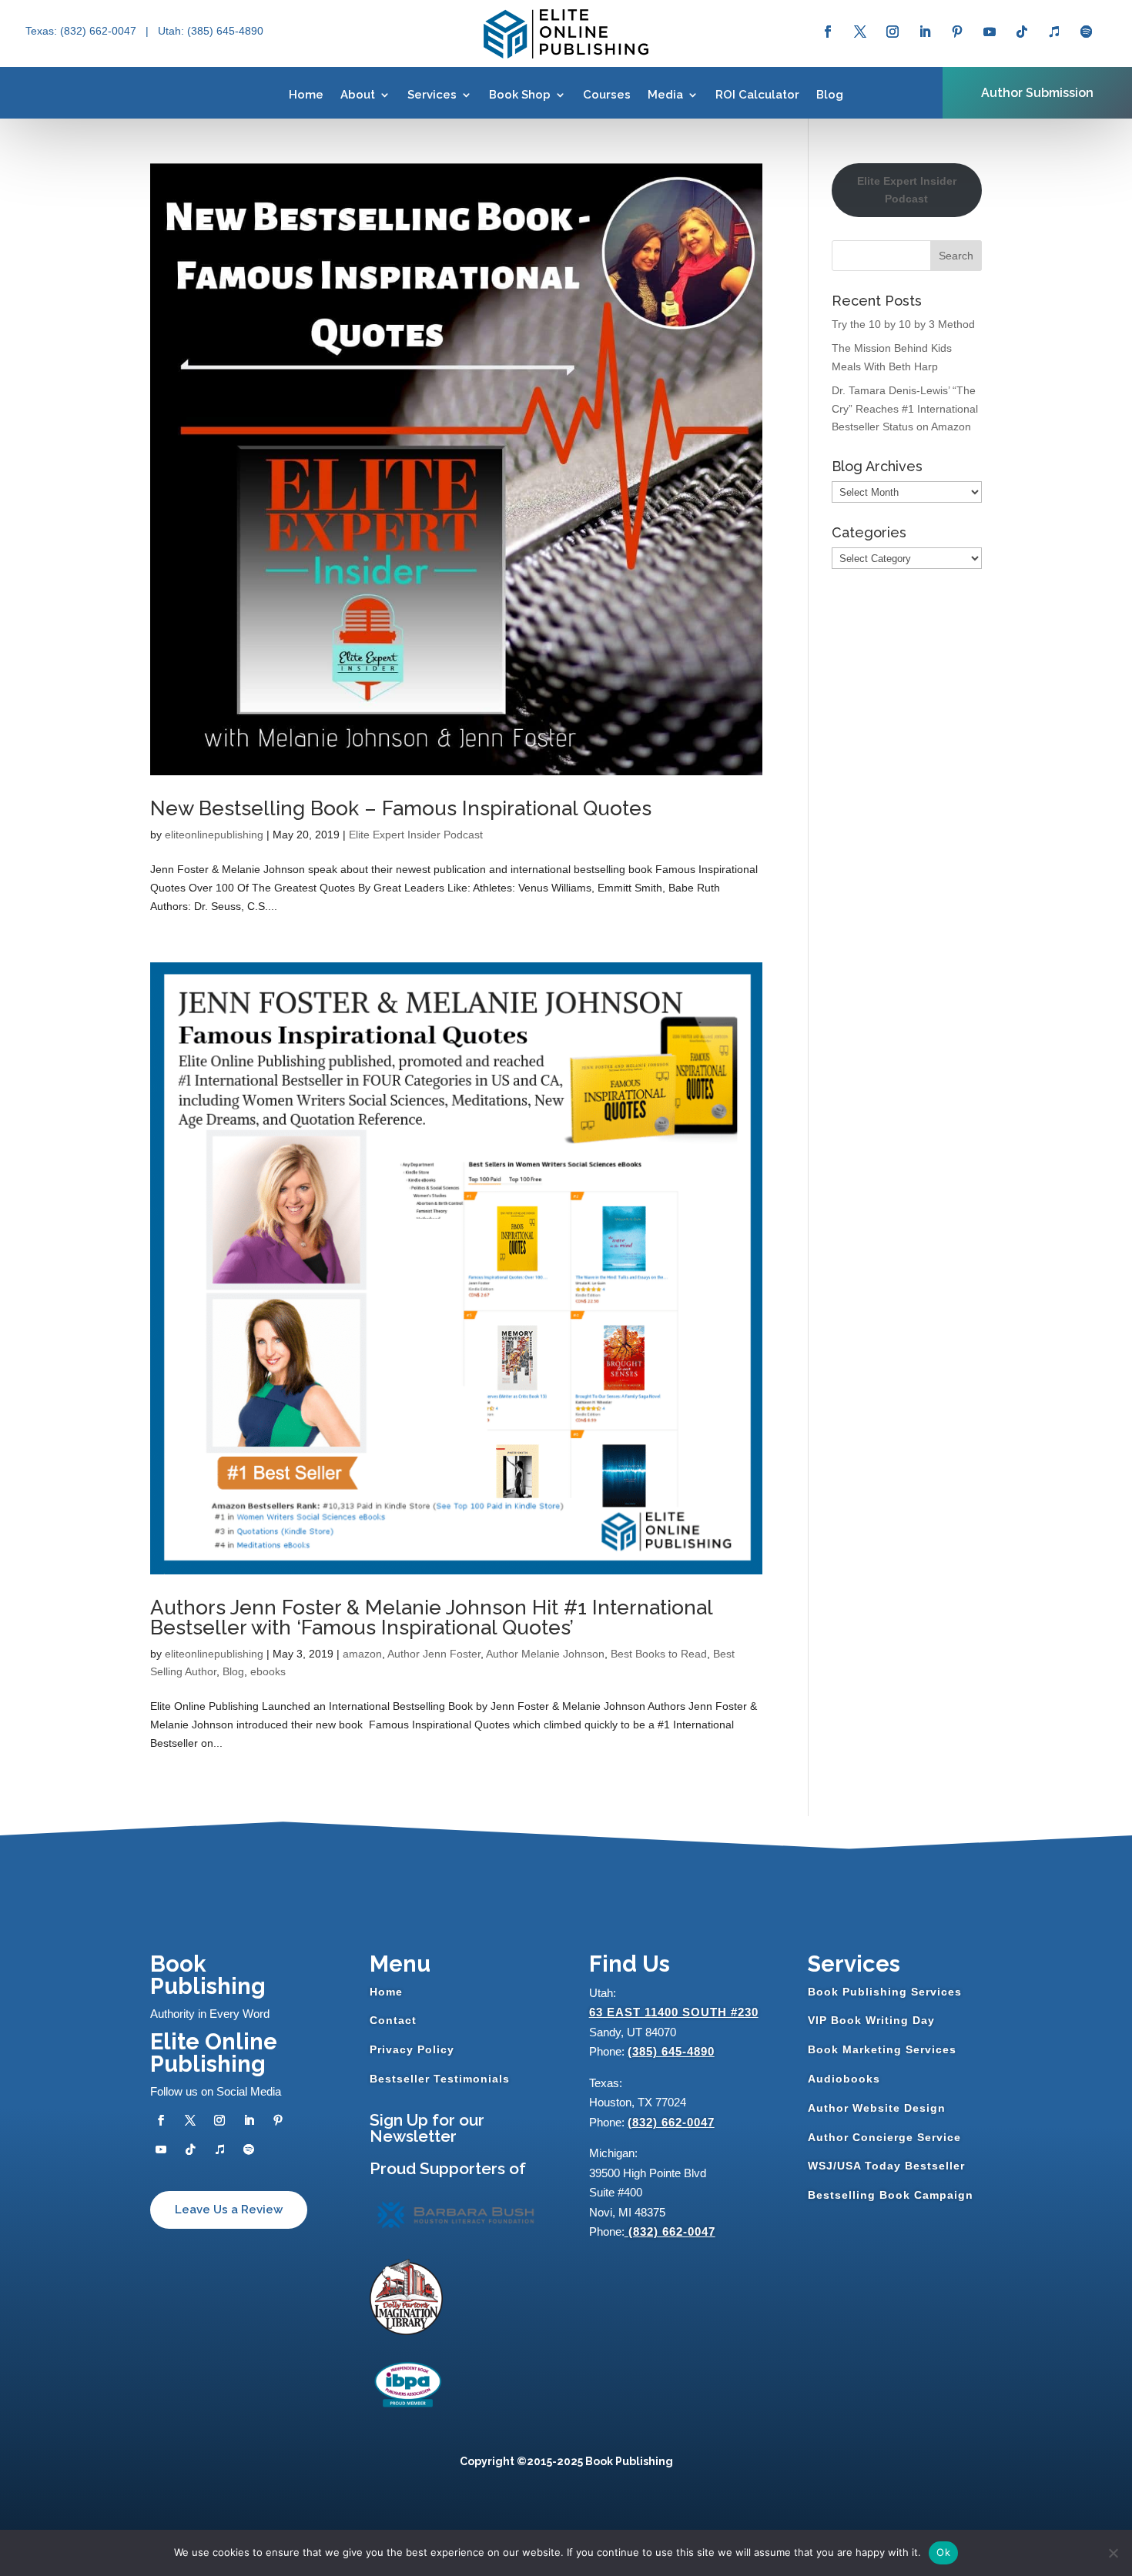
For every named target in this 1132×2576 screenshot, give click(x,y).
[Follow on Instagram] (893, 32)
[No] (1113, 2553)
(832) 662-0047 (671, 2122)
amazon (362, 1654)
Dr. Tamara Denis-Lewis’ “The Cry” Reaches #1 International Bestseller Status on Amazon (905, 409)
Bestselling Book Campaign (891, 2195)
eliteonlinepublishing (214, 835)
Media (665, 95)
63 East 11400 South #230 (674, 2012)
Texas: (43, 31)
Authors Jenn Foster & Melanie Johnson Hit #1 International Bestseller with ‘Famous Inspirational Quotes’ (431, 1618)
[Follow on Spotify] (1087, 32)
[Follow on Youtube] (990, 32)
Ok (943, 2552)
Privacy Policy (412, 2049)
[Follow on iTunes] (1054, 32)
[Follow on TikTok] (1022, 32)
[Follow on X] (860, 32)
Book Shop (520, 95)
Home (306, 95)
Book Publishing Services (885, 1992)
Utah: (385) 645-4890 (211, 31)
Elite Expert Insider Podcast (416, 835)
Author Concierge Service (884, 2137)
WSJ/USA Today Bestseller (886, 2166)
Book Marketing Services (882, 2049)
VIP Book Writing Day (871, 2020)
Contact (393, 2020)
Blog (830, 95)
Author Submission (1037, 93)
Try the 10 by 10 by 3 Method (903, 324)
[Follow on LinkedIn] (925, 32)
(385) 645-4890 (671, 2051)
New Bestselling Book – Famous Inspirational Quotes (401, 808)
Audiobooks (844, 2079)
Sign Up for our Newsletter (427, 2128)
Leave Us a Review (229, 2210)
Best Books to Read (659, 1654)
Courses (607, 95)
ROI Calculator (757, 95)
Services (432, 95)
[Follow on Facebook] (828, 32)
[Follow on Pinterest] (957, 32)
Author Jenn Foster (434, 1654)
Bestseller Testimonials (440, 2079)
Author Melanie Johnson (545, 1654)
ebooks (268, 1671)
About (358, 95)
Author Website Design (877, 2108)
